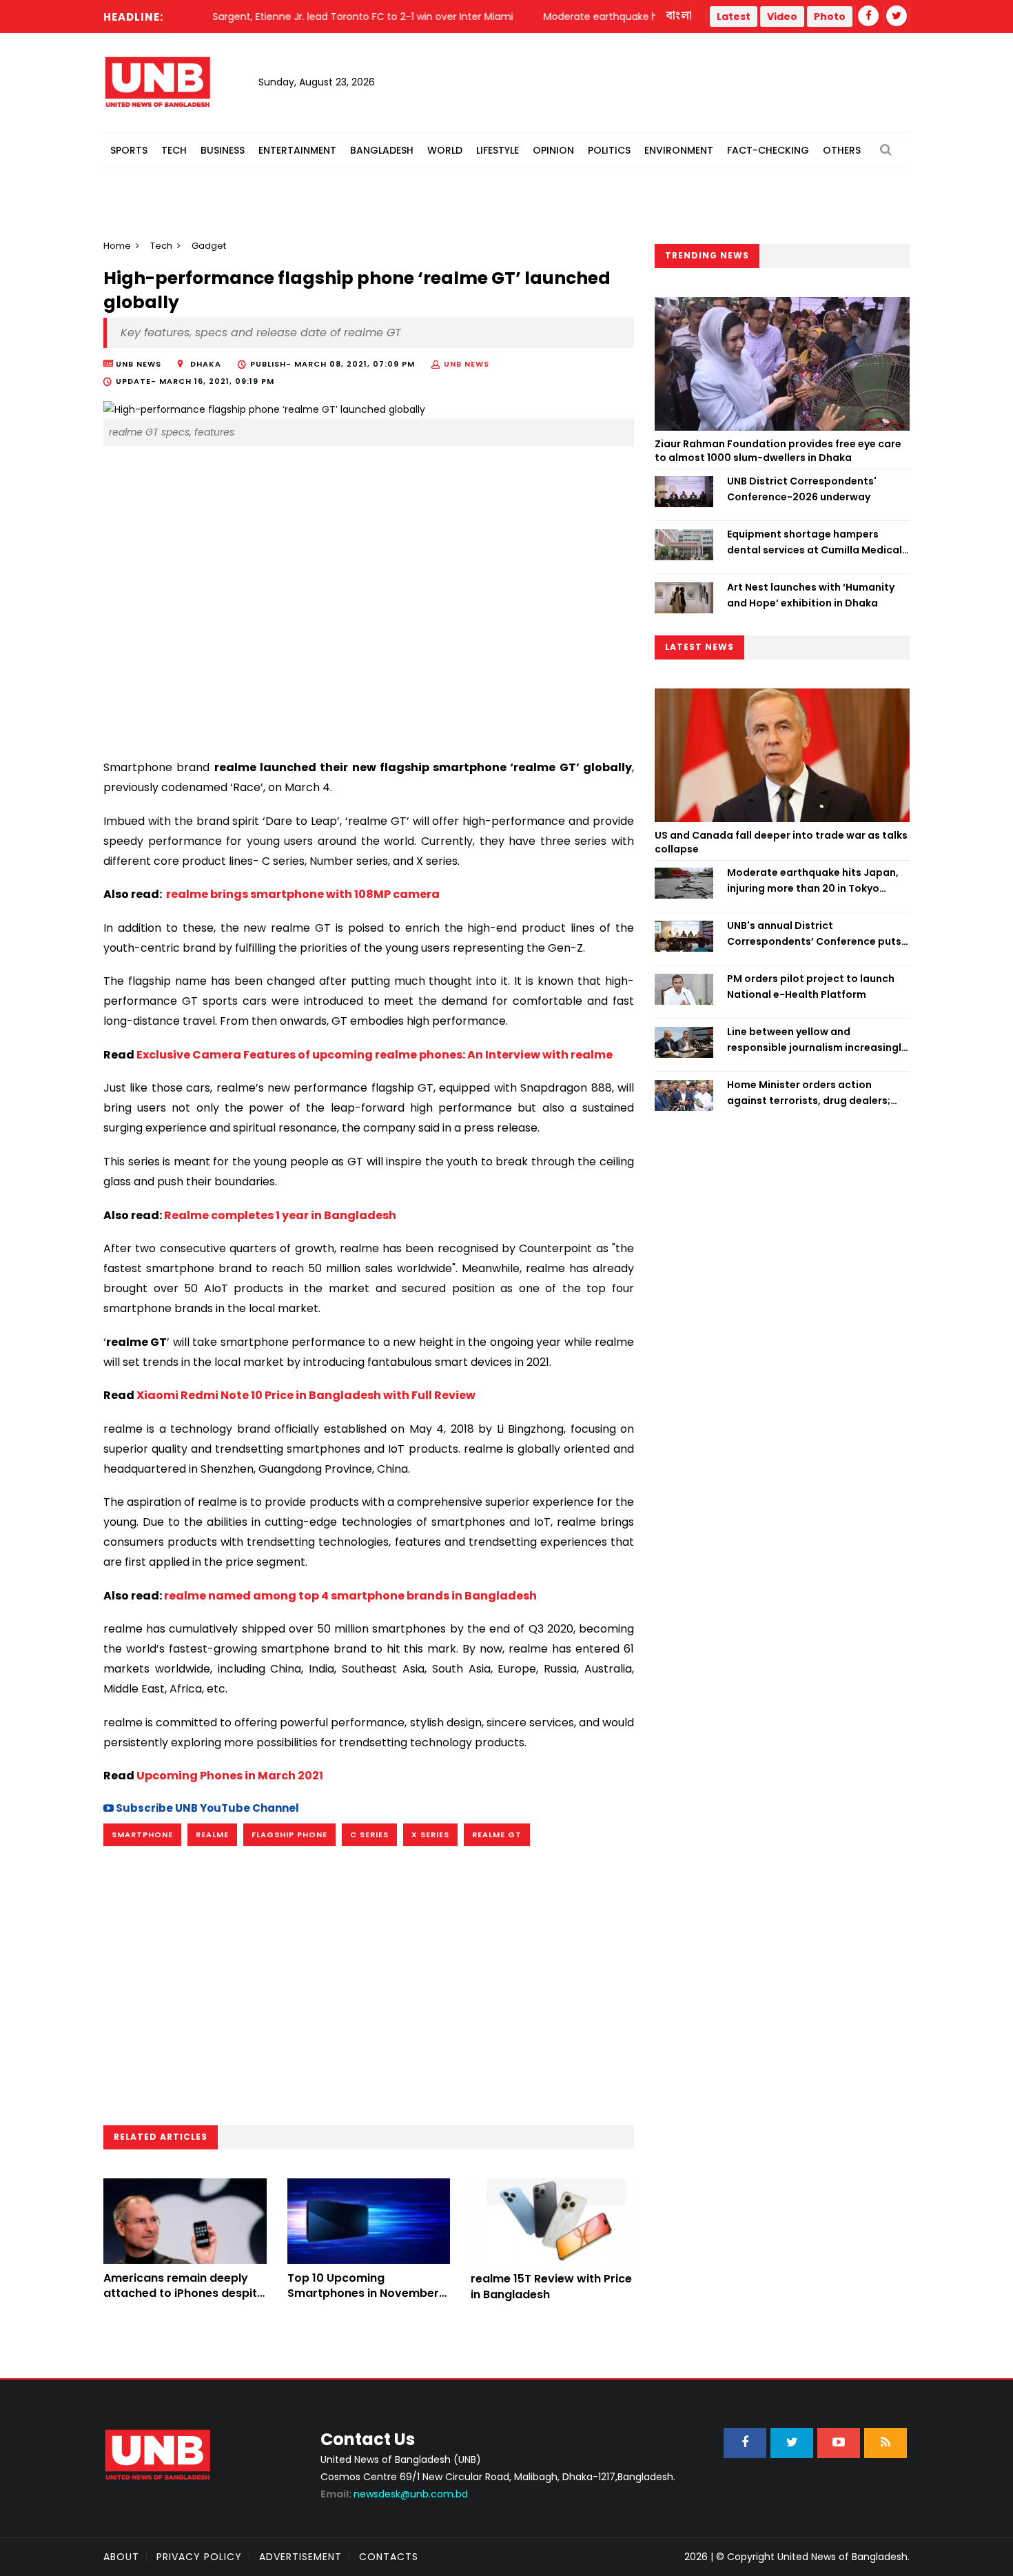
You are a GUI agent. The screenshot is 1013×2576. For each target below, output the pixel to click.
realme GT (497, 1834)
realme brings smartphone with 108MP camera (302, 894)
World (445, 150)
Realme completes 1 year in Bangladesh (280, 1215)
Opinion (553, 150)
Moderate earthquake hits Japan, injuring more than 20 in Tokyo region (813, 881)
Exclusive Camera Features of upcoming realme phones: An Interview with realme (375, 1055)
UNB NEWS (467, 364)
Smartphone (142, 1834)
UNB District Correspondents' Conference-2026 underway (802, 489)
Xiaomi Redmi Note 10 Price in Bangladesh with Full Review (306, 1395)
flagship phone (289, 1834)
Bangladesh (382, 150)
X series (430, 1834)
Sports (129, 150)
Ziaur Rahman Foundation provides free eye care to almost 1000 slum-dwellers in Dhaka (778, 451)
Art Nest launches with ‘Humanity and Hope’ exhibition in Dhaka (811, 595)
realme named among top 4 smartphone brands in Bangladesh (350, 1596)
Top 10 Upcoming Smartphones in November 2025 (363, 2293)
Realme (212, 1834)
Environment (679, 150)
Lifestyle (498, 150)
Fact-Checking (768, 150)
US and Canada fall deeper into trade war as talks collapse (781, 842)
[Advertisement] (369, 626)
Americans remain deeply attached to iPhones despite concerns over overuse (184, 2293)
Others (842, 150)
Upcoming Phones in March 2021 (230, 1776)
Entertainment (297, 150)
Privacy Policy (199, 2557)
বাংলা (679, 16)
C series (369, 1834)
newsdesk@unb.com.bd (394, 2494)
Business (223, 150)
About (121, 2557)
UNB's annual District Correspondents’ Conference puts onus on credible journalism (814, 934)
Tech (174, 150)
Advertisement (300, 2557)
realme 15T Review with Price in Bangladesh (551, 2286)
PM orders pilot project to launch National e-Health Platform (811, 986)
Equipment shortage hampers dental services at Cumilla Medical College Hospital (815, 542)
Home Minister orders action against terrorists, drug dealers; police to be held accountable (809, 1093)
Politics (609, 150)
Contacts (389, 2557)
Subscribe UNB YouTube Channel (206, 1808)
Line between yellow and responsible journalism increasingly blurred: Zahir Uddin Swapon (817, 1040)
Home (117, 246)
